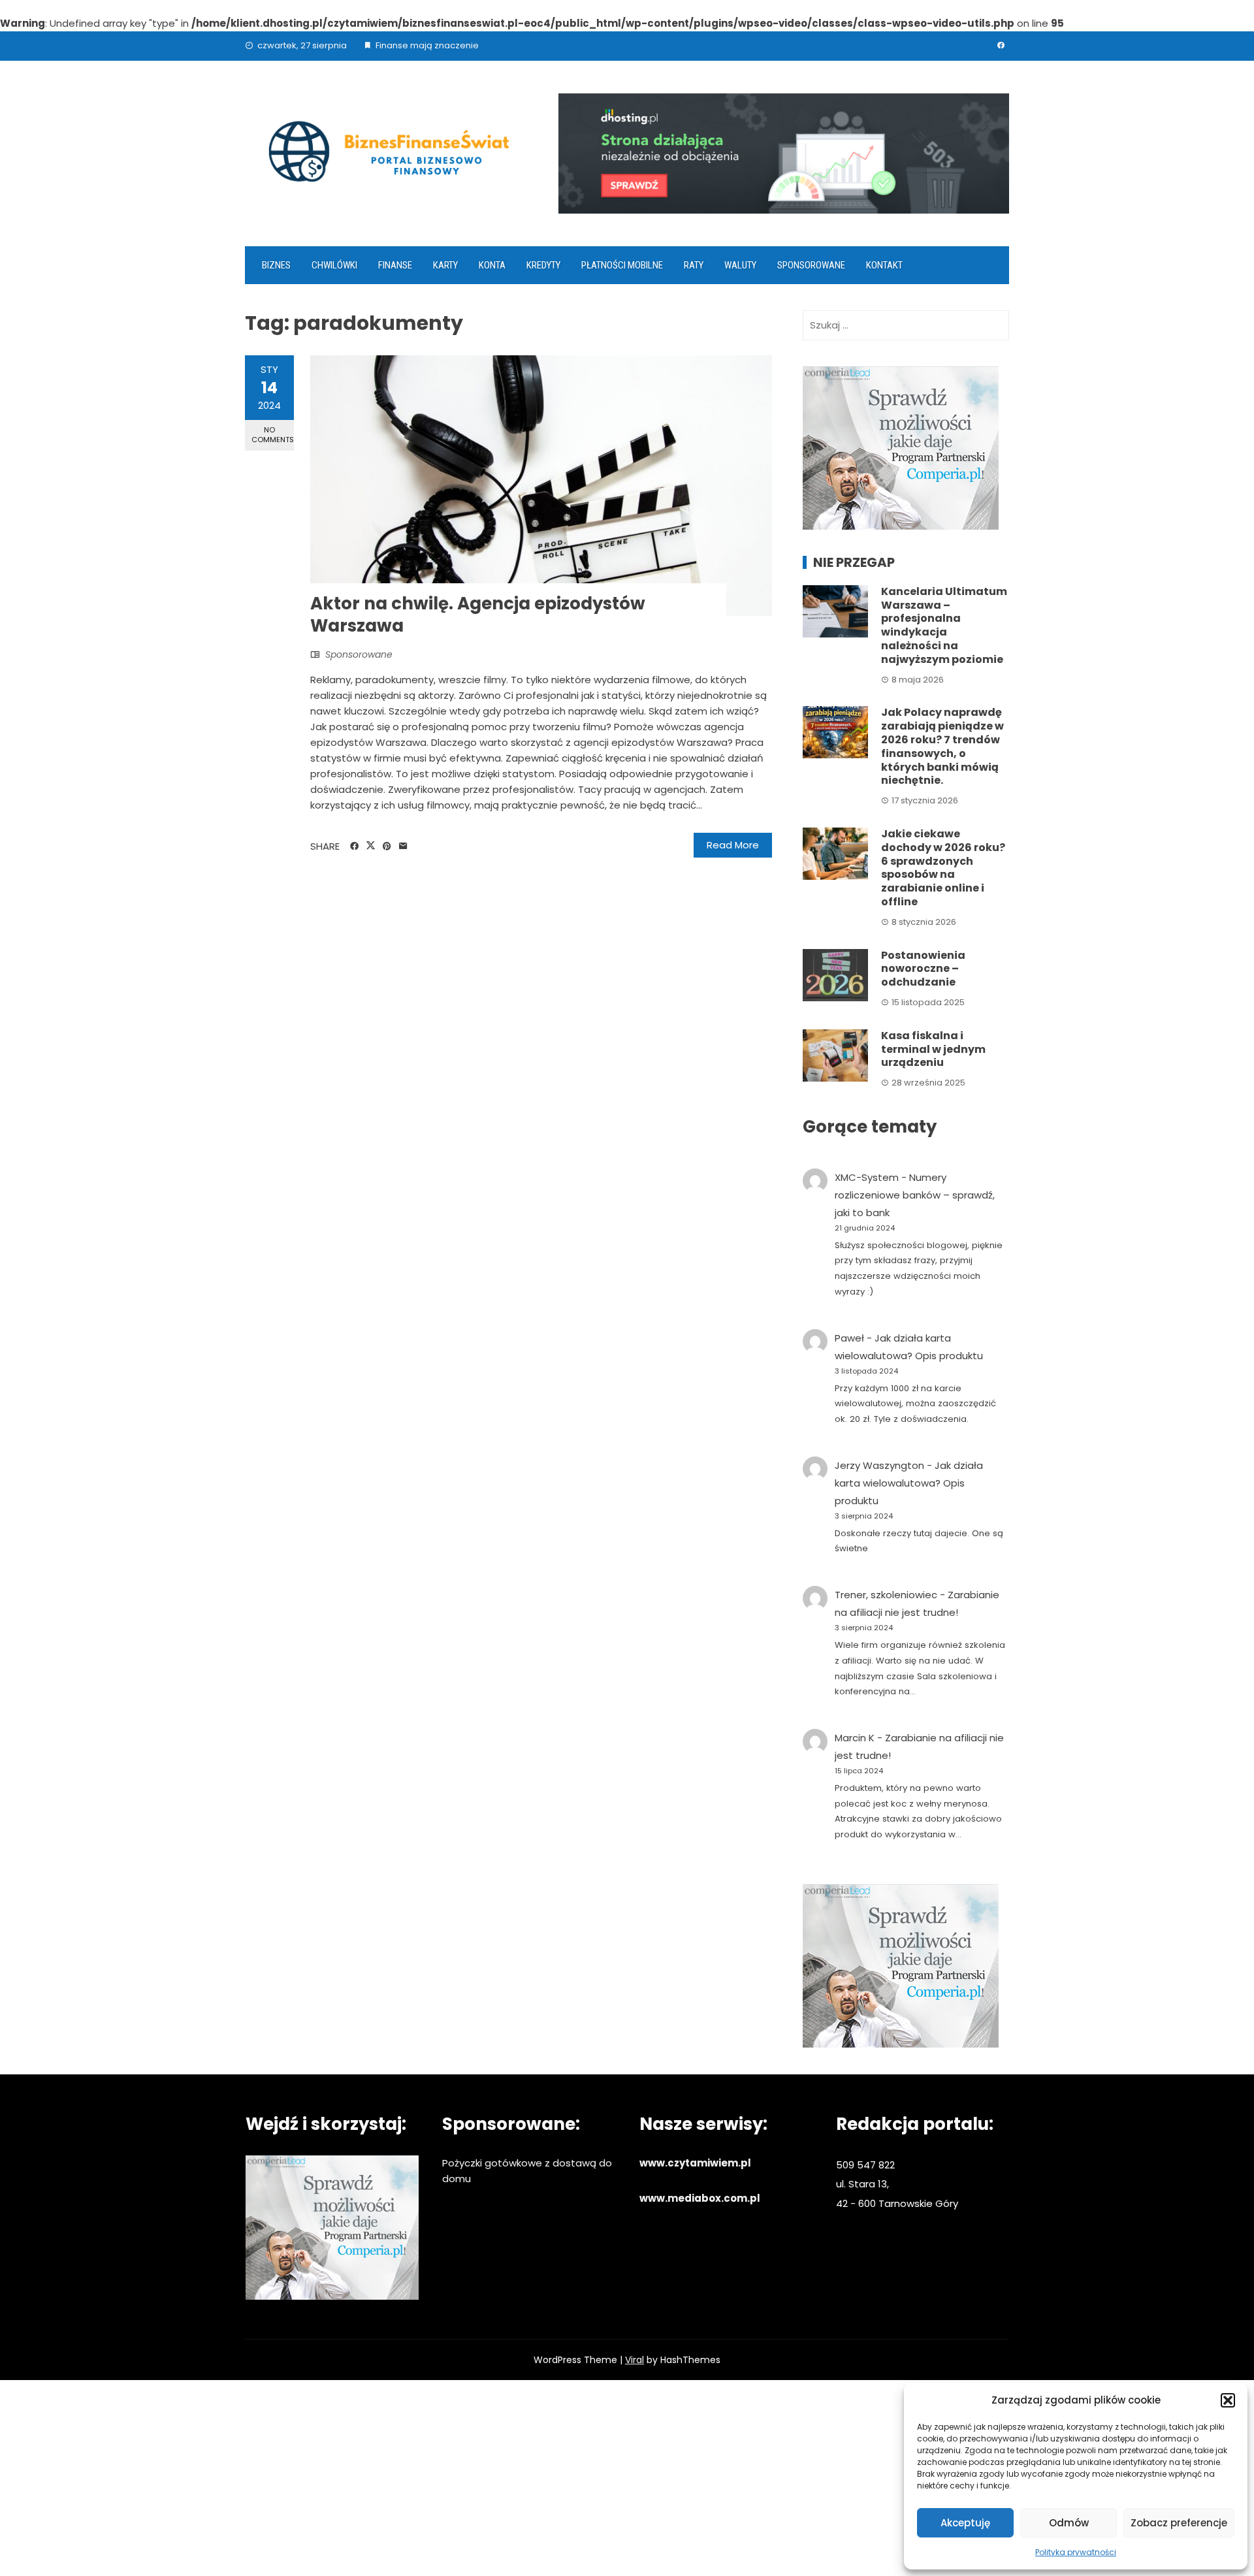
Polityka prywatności (1076, 2552)
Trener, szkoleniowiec (886, 1595)
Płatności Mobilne (622, 265)
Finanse (395, 265)
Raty (694, 265)
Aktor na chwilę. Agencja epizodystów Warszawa (478, 615)
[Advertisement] (627, 2478)
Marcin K (855, 1738)
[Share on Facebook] (354, 846)
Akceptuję (965, 2523)
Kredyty (543, 265)
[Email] (403, 846)
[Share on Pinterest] (387, 846)
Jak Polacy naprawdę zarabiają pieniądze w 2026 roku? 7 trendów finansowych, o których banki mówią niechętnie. (942, 746)
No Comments (273, 435)
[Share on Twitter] (371, 846)
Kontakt (884, 265)
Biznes (276, 265)
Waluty (740, 265)
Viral (635, 2360)
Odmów (1069, 2523)
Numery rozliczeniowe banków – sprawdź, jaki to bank (915, 1195)
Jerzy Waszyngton (879, 1465)
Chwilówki (334, 265)
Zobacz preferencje (1179, 2523)
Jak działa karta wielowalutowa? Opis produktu (909, 1483)
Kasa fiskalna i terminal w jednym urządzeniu (933, 1049)
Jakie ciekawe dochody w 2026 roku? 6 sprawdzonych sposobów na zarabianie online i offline (943, 868)
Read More (733, 845)
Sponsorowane (811, 265)
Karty (445, 265)
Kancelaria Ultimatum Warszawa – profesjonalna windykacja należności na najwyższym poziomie (944, 625)
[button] (1228, 2400)
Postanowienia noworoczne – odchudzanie (923, 969)
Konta (492, 265)
